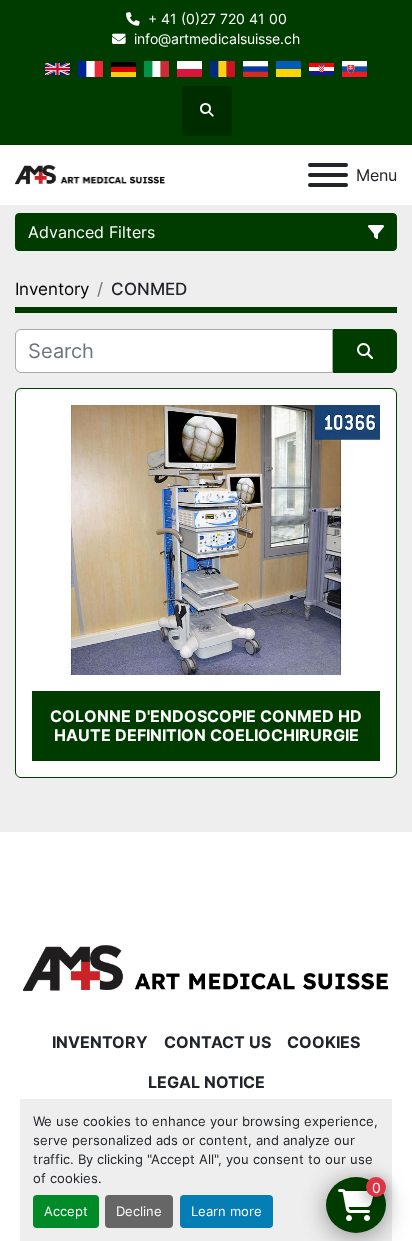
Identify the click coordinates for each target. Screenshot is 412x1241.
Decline (139, 1211)
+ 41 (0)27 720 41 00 (217, 19)
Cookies (323, 1042)
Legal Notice (206, 1082)
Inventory (100, 1042)
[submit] (365, 351)
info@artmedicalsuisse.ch (217, 39)
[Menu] (328, 175)
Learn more (226, 1211)
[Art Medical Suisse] (206, 968)
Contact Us (217, 1042)
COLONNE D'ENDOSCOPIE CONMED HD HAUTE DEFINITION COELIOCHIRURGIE (206, 725)
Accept (66, 1211)
